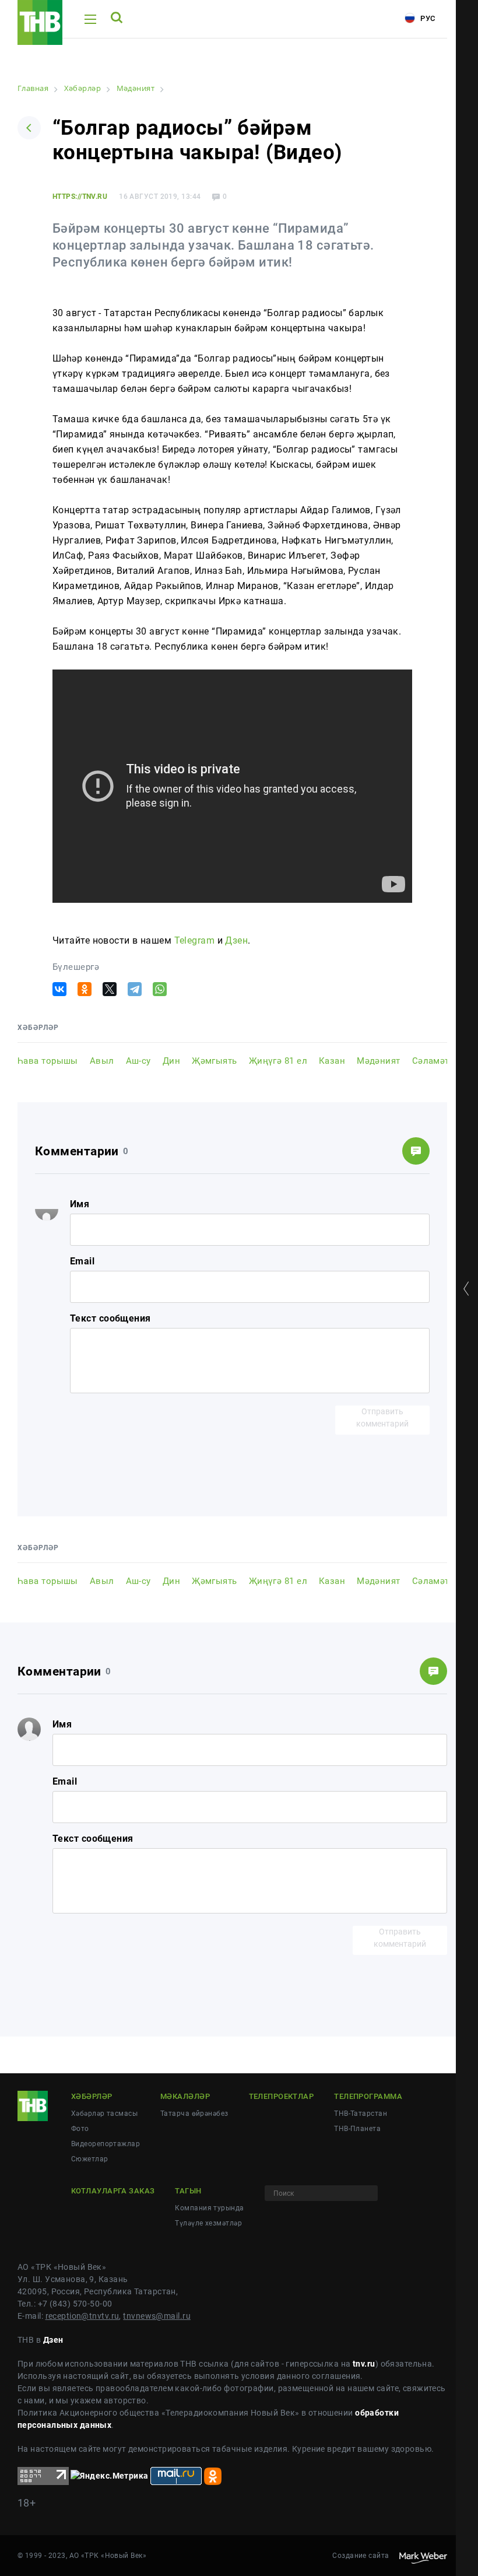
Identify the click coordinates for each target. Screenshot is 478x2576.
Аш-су (138, 1061)
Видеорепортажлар (106, 2144)
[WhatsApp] (160, 989)
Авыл (102, 1061)
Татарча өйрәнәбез (194, 2114)
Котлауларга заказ (113, 2191)
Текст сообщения (110, 1318)
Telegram (195, 940)
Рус (427, 18)
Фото (80, 2129)
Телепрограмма (368, 2096)
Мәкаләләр (185, 2096)
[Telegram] (135, 989)
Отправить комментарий (382, 1417)
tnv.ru (364, 2364)
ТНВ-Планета (357, 2129)
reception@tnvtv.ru (82, 2316)
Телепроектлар (282, 2096)
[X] (110, 989)
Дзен (236, 940)
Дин (171, 1061)
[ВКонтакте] (59, 989)
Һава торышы (48, 1061)
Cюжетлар (90, 2159)
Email (82, 1261)
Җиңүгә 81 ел (278, 1061)
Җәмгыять (215, 1061)
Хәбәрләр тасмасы (104, 2114)
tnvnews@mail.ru (157, 2316)
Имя (80, 1204)
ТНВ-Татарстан (361, 2114)
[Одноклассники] (85, 989)
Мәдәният (379, 1061)
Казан (332, 1061)
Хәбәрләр (92, 2096)
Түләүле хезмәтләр (208, 2223)
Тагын (188, 2191)
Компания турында (209, 2208)
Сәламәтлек (438, 1061)
